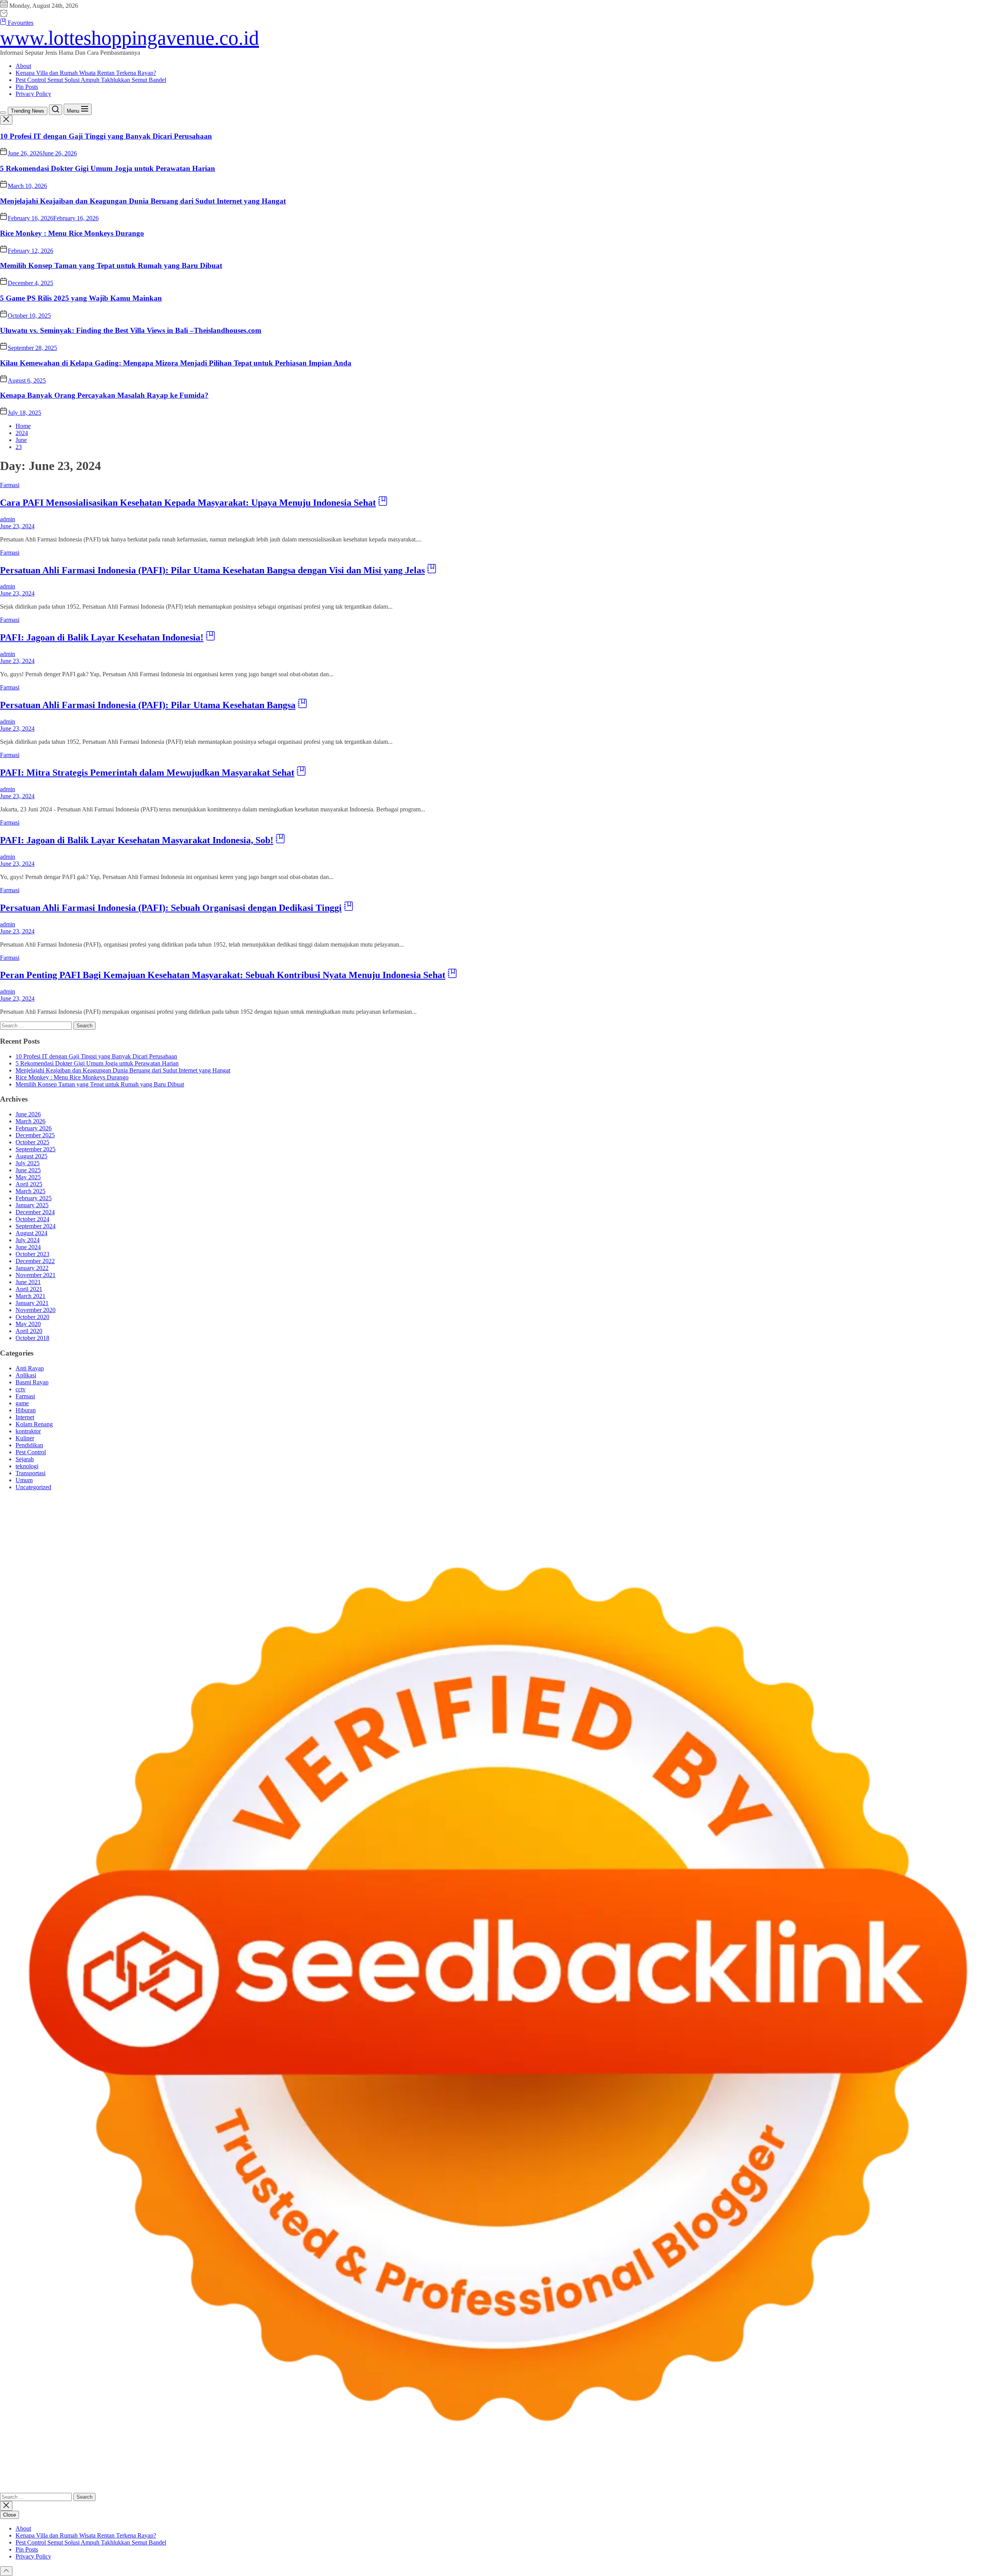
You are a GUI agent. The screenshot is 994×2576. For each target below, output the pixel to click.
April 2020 (29, 1331)
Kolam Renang (34, 1424)
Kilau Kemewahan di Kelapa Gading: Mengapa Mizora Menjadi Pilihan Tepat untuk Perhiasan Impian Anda (176, 363)
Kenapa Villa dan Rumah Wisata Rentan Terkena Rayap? (86, 73)
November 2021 (36, 1275)
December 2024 (35, 1212)
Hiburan (26, 1410)
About (23, 66)
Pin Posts (27, 87)
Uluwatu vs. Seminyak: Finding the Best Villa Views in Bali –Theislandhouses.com (131, 330)
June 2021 (28, 1282)
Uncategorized (33, 1487)
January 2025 (32, 1205)
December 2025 (35, 1135)
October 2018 (32, 1338)
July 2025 (28, 1163)
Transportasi (30, 1473)
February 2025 (34, 1198)
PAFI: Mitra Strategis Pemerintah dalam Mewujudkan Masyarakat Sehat (147, 773)
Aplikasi (26, 1375)
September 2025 (36, 1149)
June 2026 (28, 1114)
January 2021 (32, 1303)
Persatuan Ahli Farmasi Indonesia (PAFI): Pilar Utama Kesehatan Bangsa (148, 705)
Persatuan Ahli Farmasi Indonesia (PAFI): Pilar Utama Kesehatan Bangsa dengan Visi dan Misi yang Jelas (212, 570)
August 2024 (31, 1233)
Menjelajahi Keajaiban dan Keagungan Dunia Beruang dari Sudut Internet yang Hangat (143, 201)
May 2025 (28, 1177)
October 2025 (32, 1142)
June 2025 (28, 1170)
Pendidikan (29, 1445)
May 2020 (28, 1324)
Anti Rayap (30, 1368)
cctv (21, 1389)
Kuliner (25, 1438)
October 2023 (32, 1254)
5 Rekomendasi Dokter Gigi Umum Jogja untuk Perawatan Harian (108, 168)
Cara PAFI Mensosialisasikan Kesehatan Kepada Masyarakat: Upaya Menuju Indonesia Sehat (188, 503)
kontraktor (28, 1431)
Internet (25, 1417)
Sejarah (25, 1459)
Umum (24, 1480)
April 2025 (29, 1184)
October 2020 (32, 1317)
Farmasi (10, 485)
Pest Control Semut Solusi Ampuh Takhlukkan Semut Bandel (91, 80)
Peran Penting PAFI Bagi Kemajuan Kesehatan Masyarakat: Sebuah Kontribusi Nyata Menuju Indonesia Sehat (223, 975)
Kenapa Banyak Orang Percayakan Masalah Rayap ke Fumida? (104, 395)
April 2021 (29, 1289)
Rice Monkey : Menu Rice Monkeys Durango (72, 233)
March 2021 (30, 1296)
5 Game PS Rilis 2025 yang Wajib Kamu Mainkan (81, 298)
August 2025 (31, 1156)
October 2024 (32, 1219)
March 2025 (30, 1191)
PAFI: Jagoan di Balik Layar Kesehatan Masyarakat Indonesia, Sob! (137, 840)
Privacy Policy (33, 94)
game (22, 1403)
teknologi (27, 1466)
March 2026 (30, 1121)
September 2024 (36, 1226)
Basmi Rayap (32, 1382)
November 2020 (36, 1310)
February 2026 (34, 1128)
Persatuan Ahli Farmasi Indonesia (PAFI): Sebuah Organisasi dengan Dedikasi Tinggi (171, 908)
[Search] (56, 110)
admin (8, 519)
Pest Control (31, 1452)
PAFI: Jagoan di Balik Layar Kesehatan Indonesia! (102, 637)
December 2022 (35, 1261)
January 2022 (32, 1268)
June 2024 (28, 1247)
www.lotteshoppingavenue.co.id (129, 38)
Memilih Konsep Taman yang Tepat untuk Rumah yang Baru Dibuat (111, 265)
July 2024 (28, 1240)
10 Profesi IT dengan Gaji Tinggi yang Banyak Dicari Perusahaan (106, 136)
